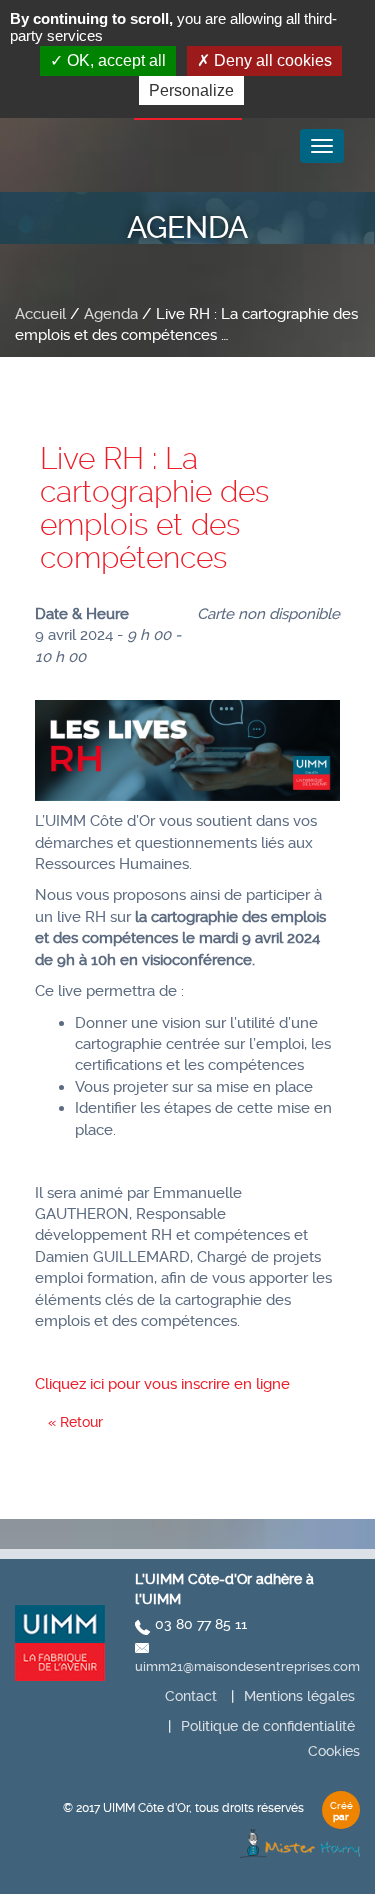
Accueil (40, 314)
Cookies (334, 1751)
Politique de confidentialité (268, 1726)
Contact (191, 1696)
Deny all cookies (271, 60)
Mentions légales (299, 1696)
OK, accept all (114, 60)
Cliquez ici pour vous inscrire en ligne (162, 1384)
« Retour (75, 1422)
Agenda (111, 314)
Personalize (191, 90)
